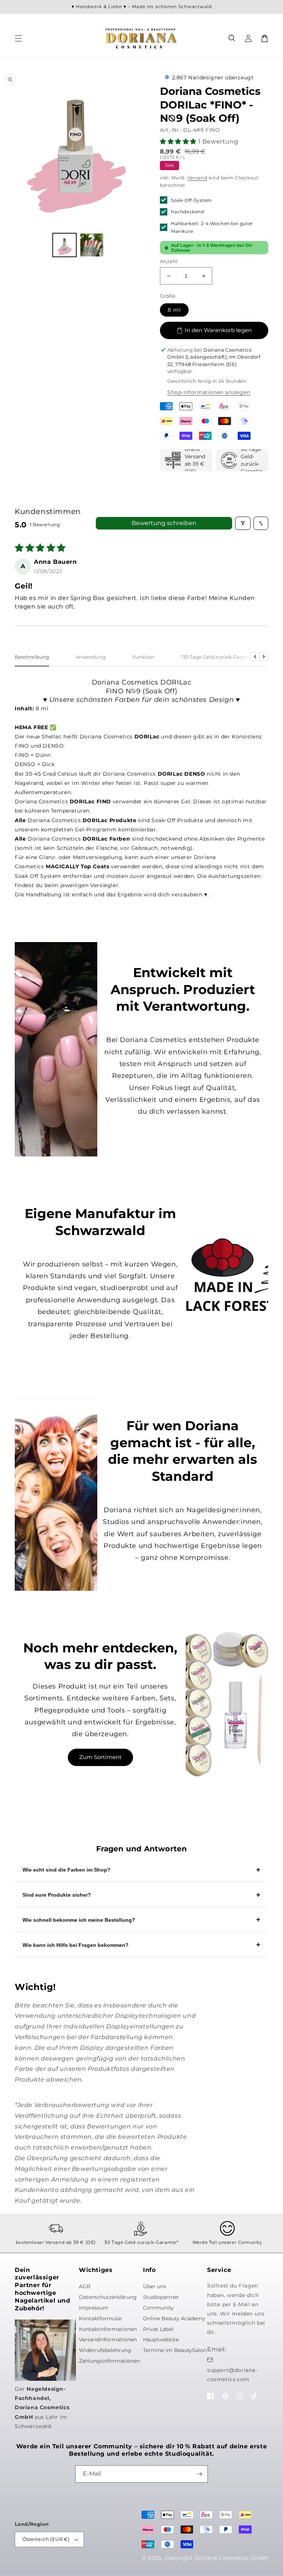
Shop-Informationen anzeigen (209, 392)
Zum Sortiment (100, 1757)
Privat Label (158, 2329)
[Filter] (243, 523)
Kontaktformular (101, 2318)
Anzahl (169, 261)
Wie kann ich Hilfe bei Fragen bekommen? (76, 1945)
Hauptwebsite (161, 2339)
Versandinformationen (108, 2339)
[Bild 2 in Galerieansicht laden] (92, 245)
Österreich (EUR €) (46, 2539)
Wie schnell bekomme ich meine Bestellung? (79, 1920)
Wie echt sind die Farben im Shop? (67, 1870)
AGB (85, 2286)
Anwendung (91, 657)
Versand (197, 178)
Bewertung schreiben (164, 523)
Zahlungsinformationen (109, 2361)
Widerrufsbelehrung (105, 2350)
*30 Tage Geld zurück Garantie (217, 657)
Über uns (155, 2286)
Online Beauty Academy (174, 2318)
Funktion (143, 657)
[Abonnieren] (199, 2474)
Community (158, 2308)
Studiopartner (161, 2297)
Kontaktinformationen (108, 2329)
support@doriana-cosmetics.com (232, 2375)
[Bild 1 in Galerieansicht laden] (64, 245)
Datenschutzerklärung (108, 2297)
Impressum (94, 2308)
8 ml (174, 310)
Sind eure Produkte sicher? (57, 1895)
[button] (232, 38)
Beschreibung (32, 657)
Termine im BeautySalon (175, 2350)
